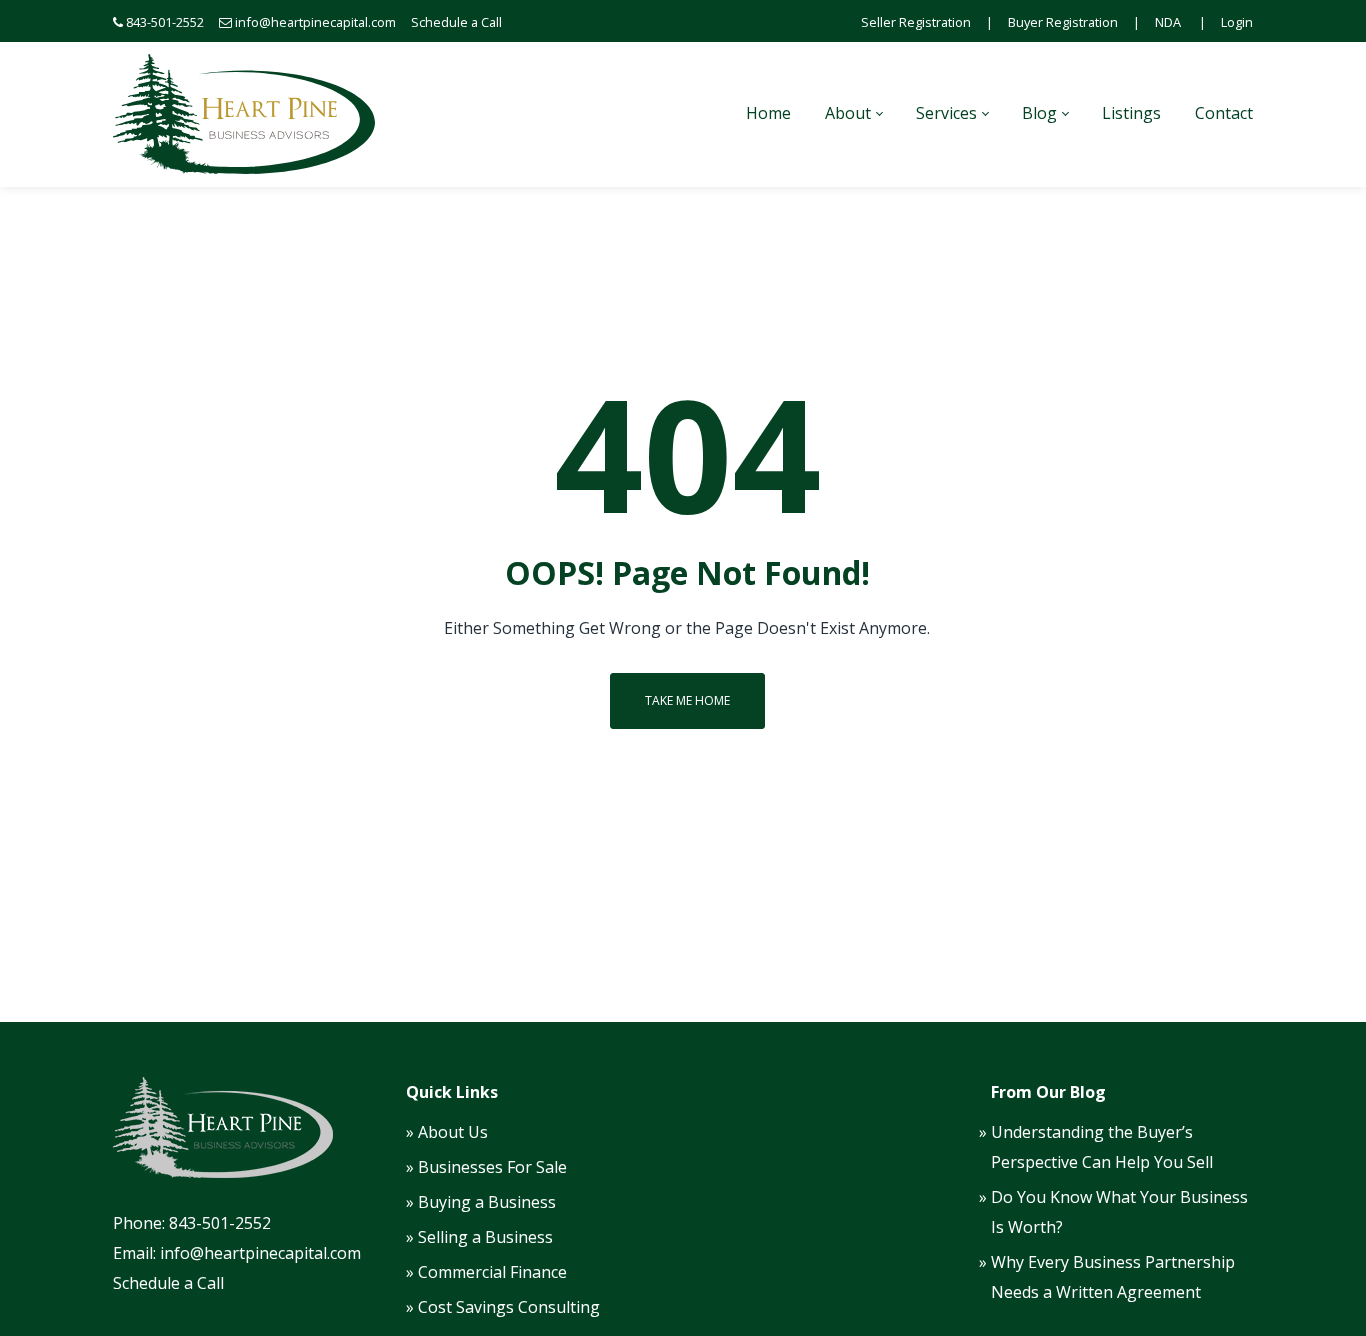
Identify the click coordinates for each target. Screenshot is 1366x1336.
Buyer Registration (1063, 22)
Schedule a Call (456, 22)
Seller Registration (916, 22)
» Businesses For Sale (486, 1167)
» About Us (447, 1132)
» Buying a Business (481, 1202)
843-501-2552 (165, 22)
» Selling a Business (479, 1237)
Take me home (687, 700)
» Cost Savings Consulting (503, 1307)
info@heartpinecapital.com (315, 22)
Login (1237, 22)
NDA (1168, 22)
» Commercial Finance (486, 1272)
